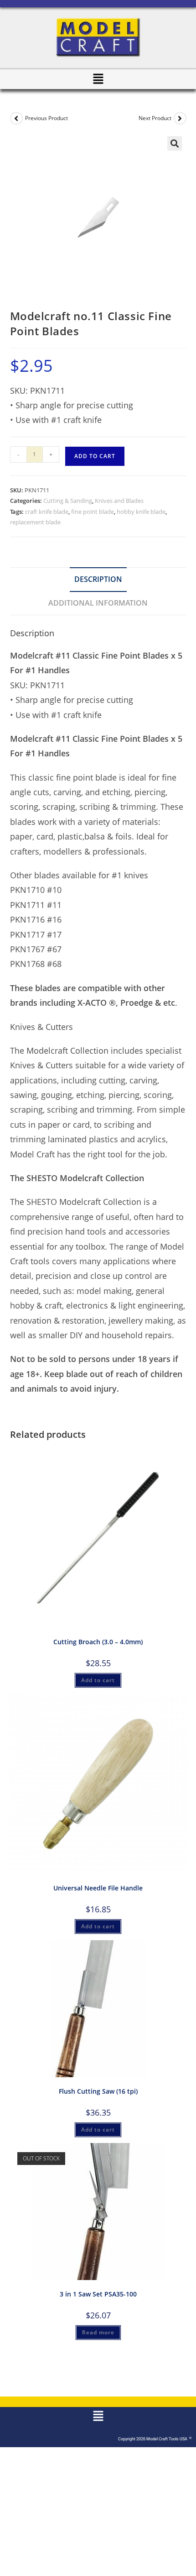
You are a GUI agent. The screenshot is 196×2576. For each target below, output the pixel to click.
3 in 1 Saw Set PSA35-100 (98, 2294)
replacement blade (35, 522)
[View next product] (180, 118)
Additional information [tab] (98, 603)
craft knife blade (47, 512)
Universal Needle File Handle (98, 1888)
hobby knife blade (141, 512)
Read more (98, 2332)
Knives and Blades (119, 501)
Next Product (155, 118)
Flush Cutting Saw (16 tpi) (98, 2091)
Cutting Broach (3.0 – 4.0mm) (98, 1642)
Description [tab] (98, 579)
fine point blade (93, 512)
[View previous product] (16, 118)
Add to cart (95, 456)
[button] (98, 79)
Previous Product (46, 118)
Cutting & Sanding (68, 501)
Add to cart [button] (98, 1680)
